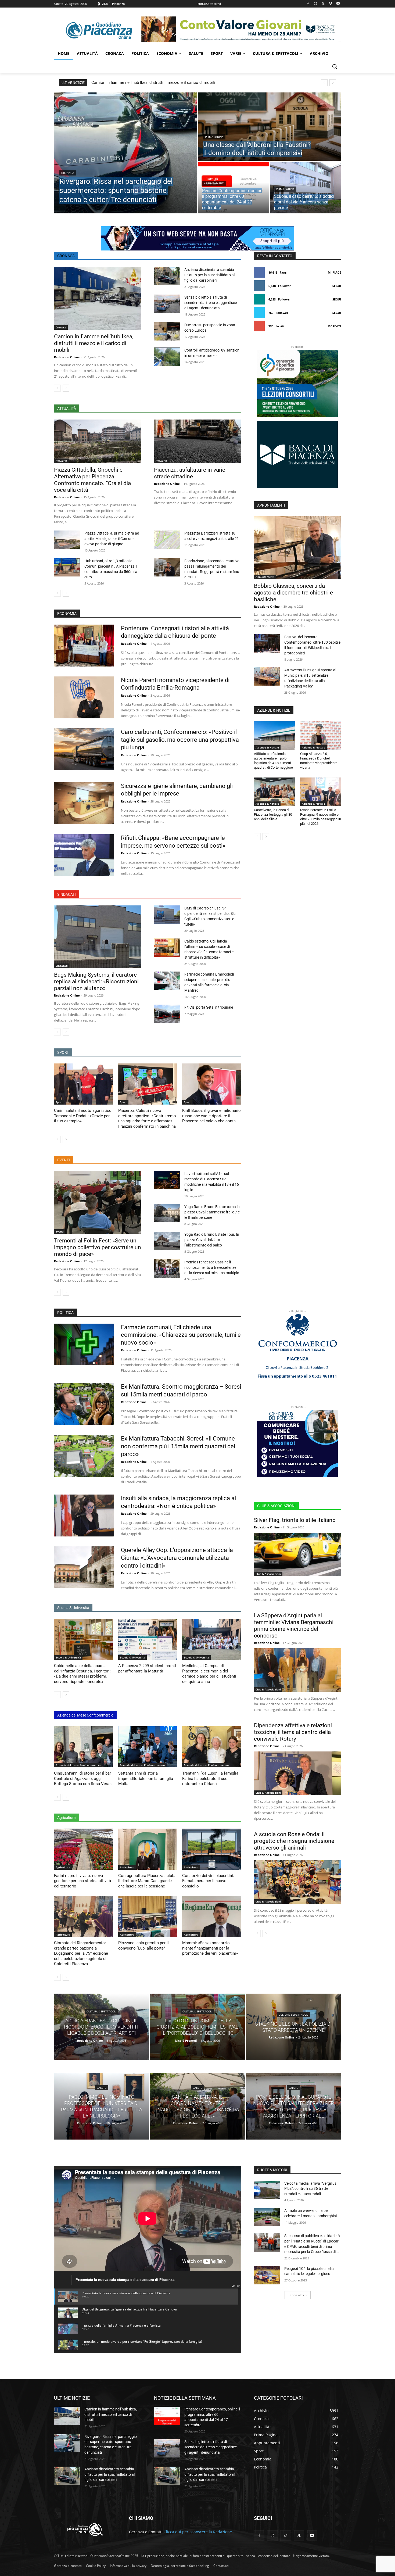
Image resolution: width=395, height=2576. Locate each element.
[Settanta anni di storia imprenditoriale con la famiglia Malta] (148, 1747)
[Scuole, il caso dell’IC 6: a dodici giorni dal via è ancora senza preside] (306, 188)
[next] (333, 83)
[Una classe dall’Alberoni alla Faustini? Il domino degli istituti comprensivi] (270, 127)
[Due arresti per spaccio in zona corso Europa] (167, 331)
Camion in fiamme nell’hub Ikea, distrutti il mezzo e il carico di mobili (153, 83)
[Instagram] (316, 4)
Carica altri (296, 2295)
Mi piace (334, 272)
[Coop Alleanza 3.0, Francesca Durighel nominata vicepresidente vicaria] (321, 736)
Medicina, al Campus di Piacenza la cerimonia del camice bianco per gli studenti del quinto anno (209, 1674)
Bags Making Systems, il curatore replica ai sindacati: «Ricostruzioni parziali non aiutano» (96, 981)
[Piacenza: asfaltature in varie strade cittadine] (198, 441)
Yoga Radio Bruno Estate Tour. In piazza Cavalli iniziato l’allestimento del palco (212, 1240)
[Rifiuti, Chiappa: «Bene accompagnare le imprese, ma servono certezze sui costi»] (84, 855)
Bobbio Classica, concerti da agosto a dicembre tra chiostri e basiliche (293, 593)
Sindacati (62, 966)
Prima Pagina (214, 137)
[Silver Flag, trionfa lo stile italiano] (297, 1554)
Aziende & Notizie (267, 747)
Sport (59, 1102)
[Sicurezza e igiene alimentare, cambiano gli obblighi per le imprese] (84, 803)
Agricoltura (63, 1867)
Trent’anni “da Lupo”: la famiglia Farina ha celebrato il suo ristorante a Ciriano (210, 1778)
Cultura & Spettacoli (101, 2011)
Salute (102, 2088)
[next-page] (66, 388)
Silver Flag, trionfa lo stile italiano (295, 1520)
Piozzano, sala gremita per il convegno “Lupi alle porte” (143, 1946)
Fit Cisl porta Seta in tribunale (209, 1007)
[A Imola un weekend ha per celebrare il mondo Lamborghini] (267, 2217)
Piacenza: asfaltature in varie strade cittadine (190, 473)
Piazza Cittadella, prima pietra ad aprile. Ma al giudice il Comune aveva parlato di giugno (112, 539)
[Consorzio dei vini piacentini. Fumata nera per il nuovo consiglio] (212, 1849)
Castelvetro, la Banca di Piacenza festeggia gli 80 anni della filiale (273, 814)
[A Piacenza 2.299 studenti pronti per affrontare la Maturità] (148, 1639)
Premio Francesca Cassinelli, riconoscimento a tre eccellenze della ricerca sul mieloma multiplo (212, 1267)
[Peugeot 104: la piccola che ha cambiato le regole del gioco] (267, 2275)
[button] (335, 66)
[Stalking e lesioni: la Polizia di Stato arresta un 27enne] (294, 2027)
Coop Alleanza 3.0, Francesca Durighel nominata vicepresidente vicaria (319, 761)
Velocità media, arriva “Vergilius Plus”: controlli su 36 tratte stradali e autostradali (310, 2189)
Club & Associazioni (268, 1574)
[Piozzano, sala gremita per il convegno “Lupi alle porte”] (148, 1916)
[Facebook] (308, 4)
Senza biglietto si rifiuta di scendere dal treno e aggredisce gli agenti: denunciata (211, 303)
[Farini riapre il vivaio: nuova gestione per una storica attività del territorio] (83, 1849)
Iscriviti (334, 326)
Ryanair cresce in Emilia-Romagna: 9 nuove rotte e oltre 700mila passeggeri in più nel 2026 (321, 817)
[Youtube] (338, 4)
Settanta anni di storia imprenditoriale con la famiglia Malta (146, 1778)
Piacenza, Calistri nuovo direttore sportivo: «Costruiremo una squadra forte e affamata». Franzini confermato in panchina (147, 1118)
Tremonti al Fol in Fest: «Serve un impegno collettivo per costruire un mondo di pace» (98, 1247)
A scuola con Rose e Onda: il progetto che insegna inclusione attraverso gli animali (294, 1841)
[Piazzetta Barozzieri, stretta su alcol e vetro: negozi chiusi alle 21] (167, 540)
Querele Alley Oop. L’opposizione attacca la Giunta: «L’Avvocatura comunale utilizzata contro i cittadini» (177, 1558)
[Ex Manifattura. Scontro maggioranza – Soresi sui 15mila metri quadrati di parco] (84, 1404)
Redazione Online (67, 357)
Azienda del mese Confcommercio (78, 1765)
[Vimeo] (330, 4)
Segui (337, 286)
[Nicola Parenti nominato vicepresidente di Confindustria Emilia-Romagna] (84, 697)
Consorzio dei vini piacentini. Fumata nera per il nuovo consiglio (208, 1881)
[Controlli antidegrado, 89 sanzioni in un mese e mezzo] (167, 357)
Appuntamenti (214, 183)
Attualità (61, 461)
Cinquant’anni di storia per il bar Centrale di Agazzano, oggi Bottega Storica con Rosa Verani (83, 1778)
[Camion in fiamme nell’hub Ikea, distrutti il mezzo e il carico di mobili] (98, 298)
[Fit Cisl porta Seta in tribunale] (167, 1014)
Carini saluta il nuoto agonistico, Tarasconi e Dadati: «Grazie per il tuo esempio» (83, 1116)
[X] (323, 4)
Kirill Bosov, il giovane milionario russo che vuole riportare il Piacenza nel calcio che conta (211, 1116)
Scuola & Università (68, 1657)
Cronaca (68, 173)
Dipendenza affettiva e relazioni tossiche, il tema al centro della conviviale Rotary (293, 1732)
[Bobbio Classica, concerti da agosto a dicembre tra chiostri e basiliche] (297, 548)
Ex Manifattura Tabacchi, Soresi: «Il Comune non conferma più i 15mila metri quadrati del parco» (178, 1446)
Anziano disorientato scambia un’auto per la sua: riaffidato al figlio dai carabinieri (209, 275)
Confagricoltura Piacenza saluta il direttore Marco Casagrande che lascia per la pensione (147, 1881)
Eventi (60, 1231)
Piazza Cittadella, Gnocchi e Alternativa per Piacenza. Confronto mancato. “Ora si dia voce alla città (92, 480)
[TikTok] (286, 2536)
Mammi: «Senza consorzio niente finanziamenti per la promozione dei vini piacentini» (210, 1948)
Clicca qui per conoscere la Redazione (198, 2532)
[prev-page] (57, 388)
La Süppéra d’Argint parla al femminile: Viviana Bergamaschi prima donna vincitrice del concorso (294, 1626)
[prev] (324, 83)
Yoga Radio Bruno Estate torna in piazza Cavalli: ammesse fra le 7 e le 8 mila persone (212, 1212)
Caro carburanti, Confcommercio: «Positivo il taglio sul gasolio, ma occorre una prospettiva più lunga (180, 740)
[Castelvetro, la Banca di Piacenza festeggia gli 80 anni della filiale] (274, 792)
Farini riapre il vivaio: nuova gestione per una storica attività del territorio (82, 1881)
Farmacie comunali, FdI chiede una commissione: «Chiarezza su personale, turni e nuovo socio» (181, 1335)
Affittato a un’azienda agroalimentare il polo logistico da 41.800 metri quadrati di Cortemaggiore (273, 761)
